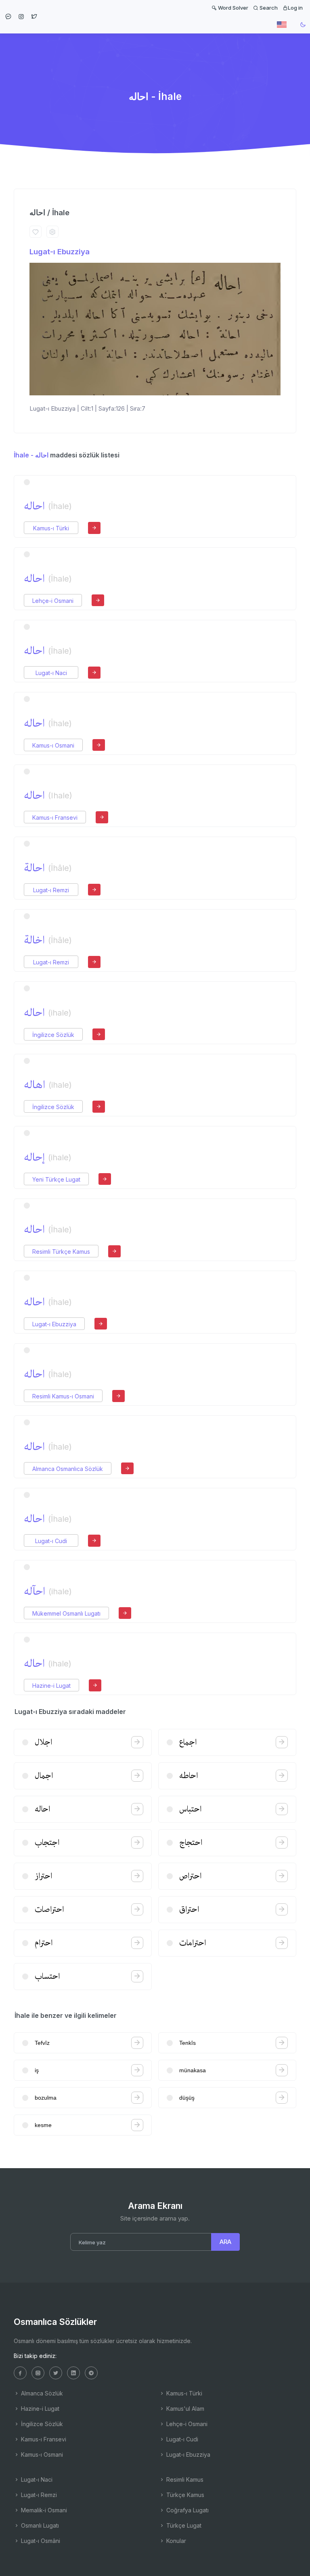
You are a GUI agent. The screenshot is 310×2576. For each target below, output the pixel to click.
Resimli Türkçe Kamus (61, 1252)
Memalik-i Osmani (43, 2510)
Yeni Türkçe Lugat (56, 1179)
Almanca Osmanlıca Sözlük (68, 1469)
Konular (175, 2541)
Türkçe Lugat (183, 2525)
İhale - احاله (31, 455)
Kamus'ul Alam (184, 2409)
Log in (295, 8)
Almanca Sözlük (41, 2393)
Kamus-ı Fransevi (55, 817)
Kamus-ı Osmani (53, 745)
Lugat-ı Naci (51, 673)
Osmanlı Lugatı (39, 2525)
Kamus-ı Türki (51, 528)
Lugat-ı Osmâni (40, 2541)
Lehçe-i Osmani (53, 601)
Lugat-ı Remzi (51, 890)
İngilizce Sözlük (53, 1035)
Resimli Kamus (184, 2479)
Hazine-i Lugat (51, 1686)
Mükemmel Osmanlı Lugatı (66, 1613)
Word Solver (232, 8)
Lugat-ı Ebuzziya (60, 252)
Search (268, 8)
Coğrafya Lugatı (187, 2510)
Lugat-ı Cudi (51, 1541)
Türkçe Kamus (184, 2495)
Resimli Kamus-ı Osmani (63, 1396)
